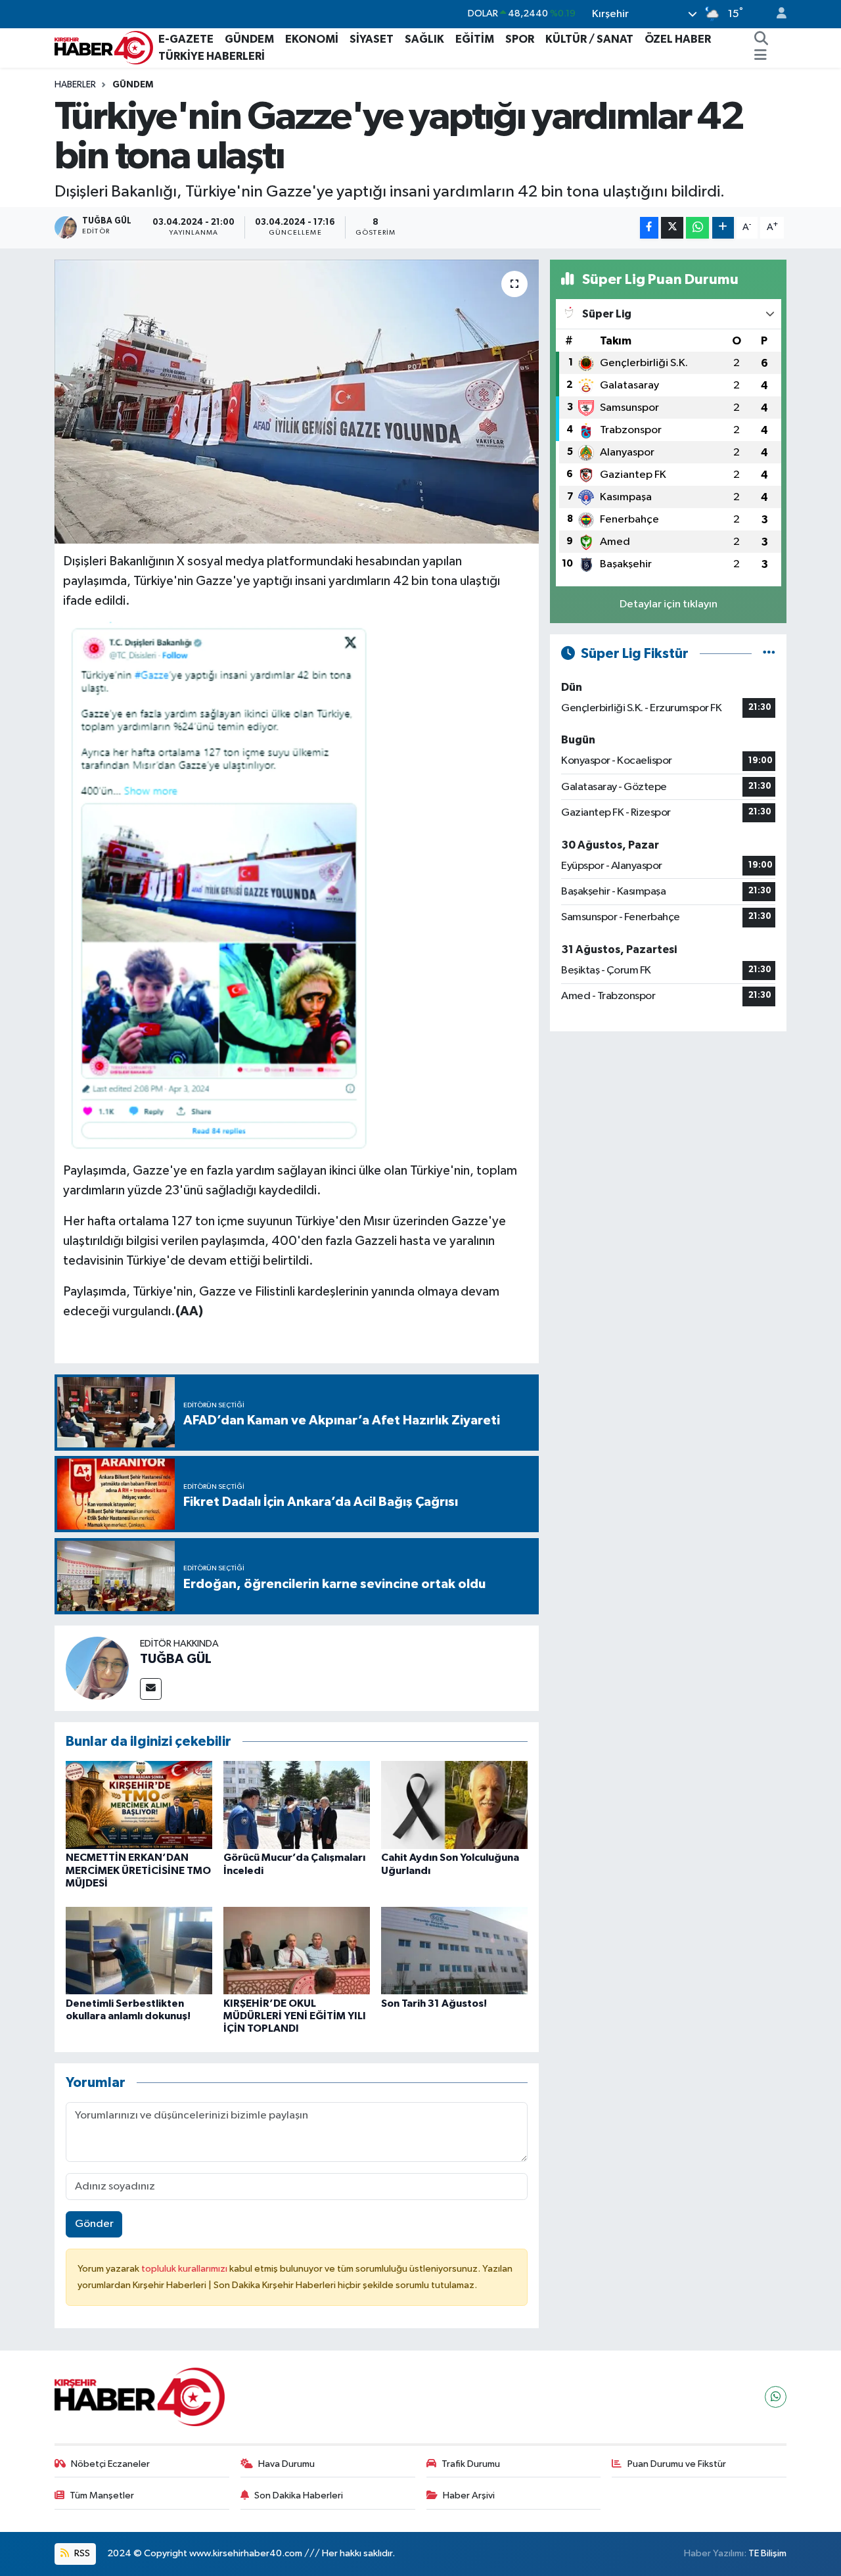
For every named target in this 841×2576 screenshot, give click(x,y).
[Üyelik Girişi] (776, 14)
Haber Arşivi (469, 2495)
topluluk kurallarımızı (185, 2269)
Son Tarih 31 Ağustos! (434, 2003)
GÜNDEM (249, 39)
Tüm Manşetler (102, 2495)
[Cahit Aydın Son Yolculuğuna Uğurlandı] (454, 1805)
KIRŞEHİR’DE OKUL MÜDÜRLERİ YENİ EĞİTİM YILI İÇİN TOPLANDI (295, 2016)
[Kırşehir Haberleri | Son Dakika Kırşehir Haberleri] (104, 47)
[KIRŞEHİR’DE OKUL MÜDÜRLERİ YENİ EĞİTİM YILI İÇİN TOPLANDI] (297, 1951)
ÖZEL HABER (678, 39)
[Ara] (761, 39)
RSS (81, 2553)
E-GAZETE (186, 39)
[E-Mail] (151, 1689)
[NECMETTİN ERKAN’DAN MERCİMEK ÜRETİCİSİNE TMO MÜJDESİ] (139, 1805)
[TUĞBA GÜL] (97, 1668)
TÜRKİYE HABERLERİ (212, 56)
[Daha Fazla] (723, 228)
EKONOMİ (312, 39)
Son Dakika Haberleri (299, 2495)
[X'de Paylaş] (672, 228)
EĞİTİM (475, 39)
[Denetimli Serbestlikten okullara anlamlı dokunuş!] (139, 1951)
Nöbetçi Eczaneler (110, 2464)
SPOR (520, 39)
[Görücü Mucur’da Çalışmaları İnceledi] (297, 1805)
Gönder (94, 2224)
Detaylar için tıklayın (669, 604)
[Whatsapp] (776, 2397)
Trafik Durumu (471, 2464)
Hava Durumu (286, 2464)
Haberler (75, 85)
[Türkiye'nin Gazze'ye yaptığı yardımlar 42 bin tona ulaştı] (297, 402)
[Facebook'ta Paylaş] (649, 228)
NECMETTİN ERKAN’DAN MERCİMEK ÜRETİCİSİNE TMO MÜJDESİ (138, 1870)
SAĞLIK (424, 39)
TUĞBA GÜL (176, 1659)
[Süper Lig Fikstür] (769, 654)
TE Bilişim (767, 2553)
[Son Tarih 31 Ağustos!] (454, 1951)
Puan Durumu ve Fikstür (677, 2464)
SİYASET (372, 39)
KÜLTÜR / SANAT (589, 39)
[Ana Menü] (761, 57)
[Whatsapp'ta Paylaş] (697, 228)
